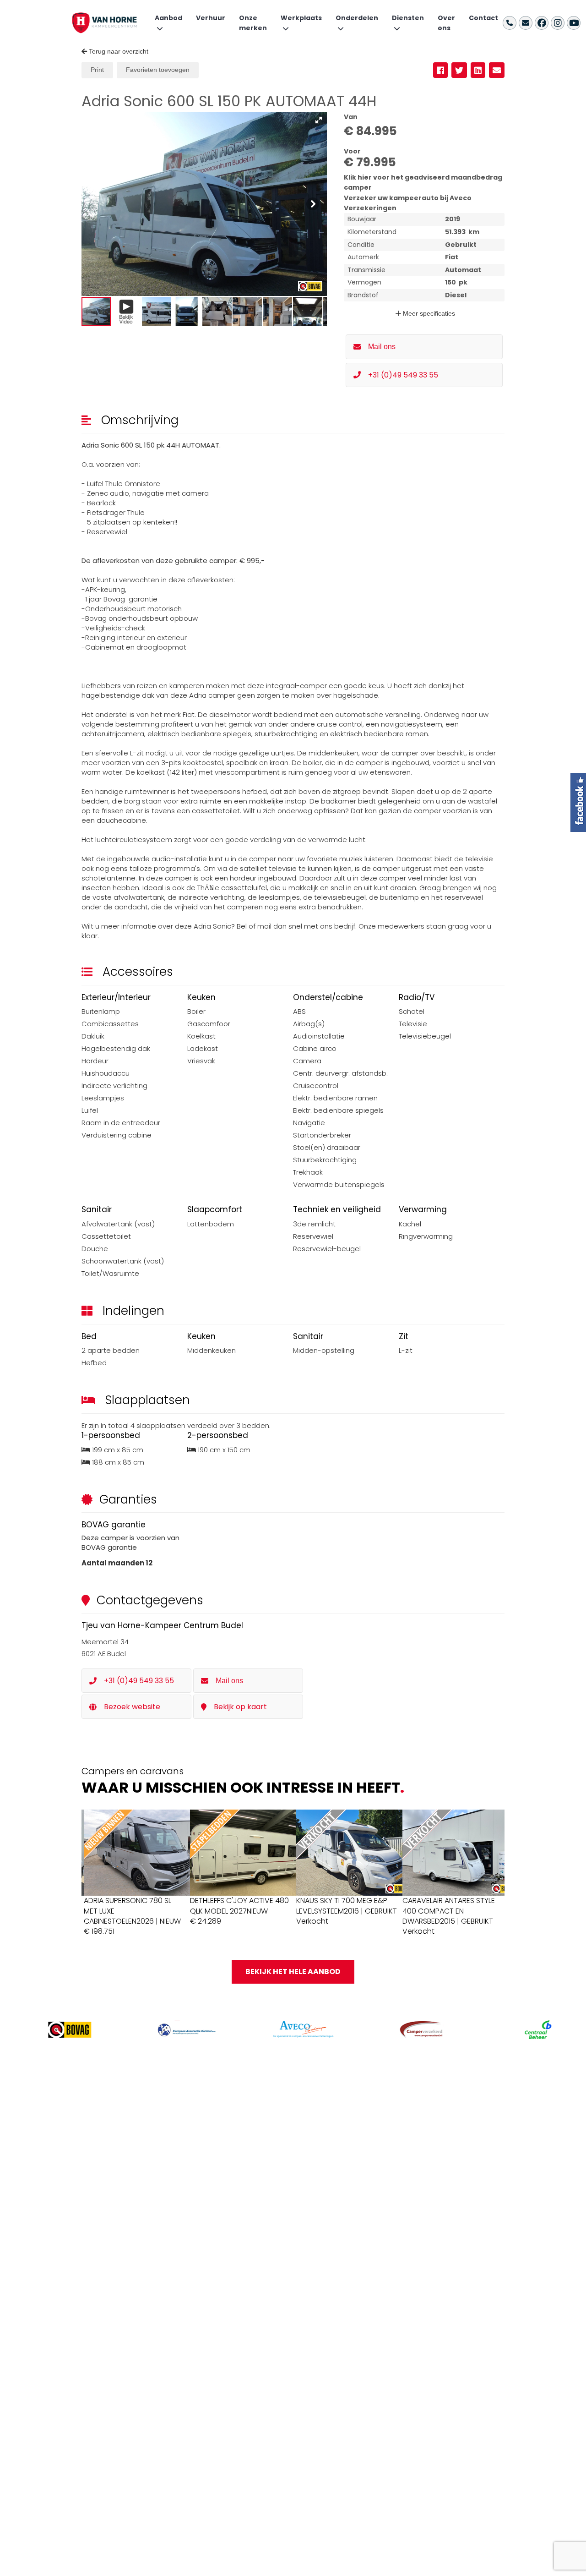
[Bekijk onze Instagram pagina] (558, 23)
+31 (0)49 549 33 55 (403, 375)
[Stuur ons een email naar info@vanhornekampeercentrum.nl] (526, 23)
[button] (319, 120)
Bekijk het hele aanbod (293, 1972)
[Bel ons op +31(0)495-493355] (510, 23)
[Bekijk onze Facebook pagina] (542, 23)
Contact (483, 18)
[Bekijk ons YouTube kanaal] (574, 23)
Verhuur (211, 18)
